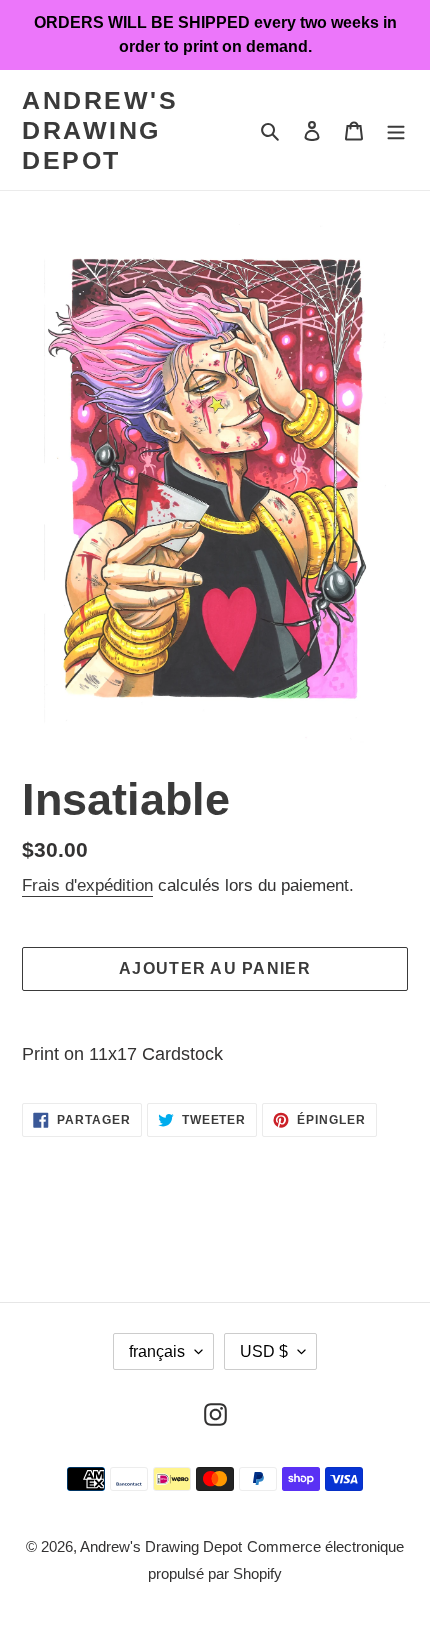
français (157, 1351)
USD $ (264, 1351)
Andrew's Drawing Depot (100, 130)
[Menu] (396, 130)
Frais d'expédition (87, 885)
